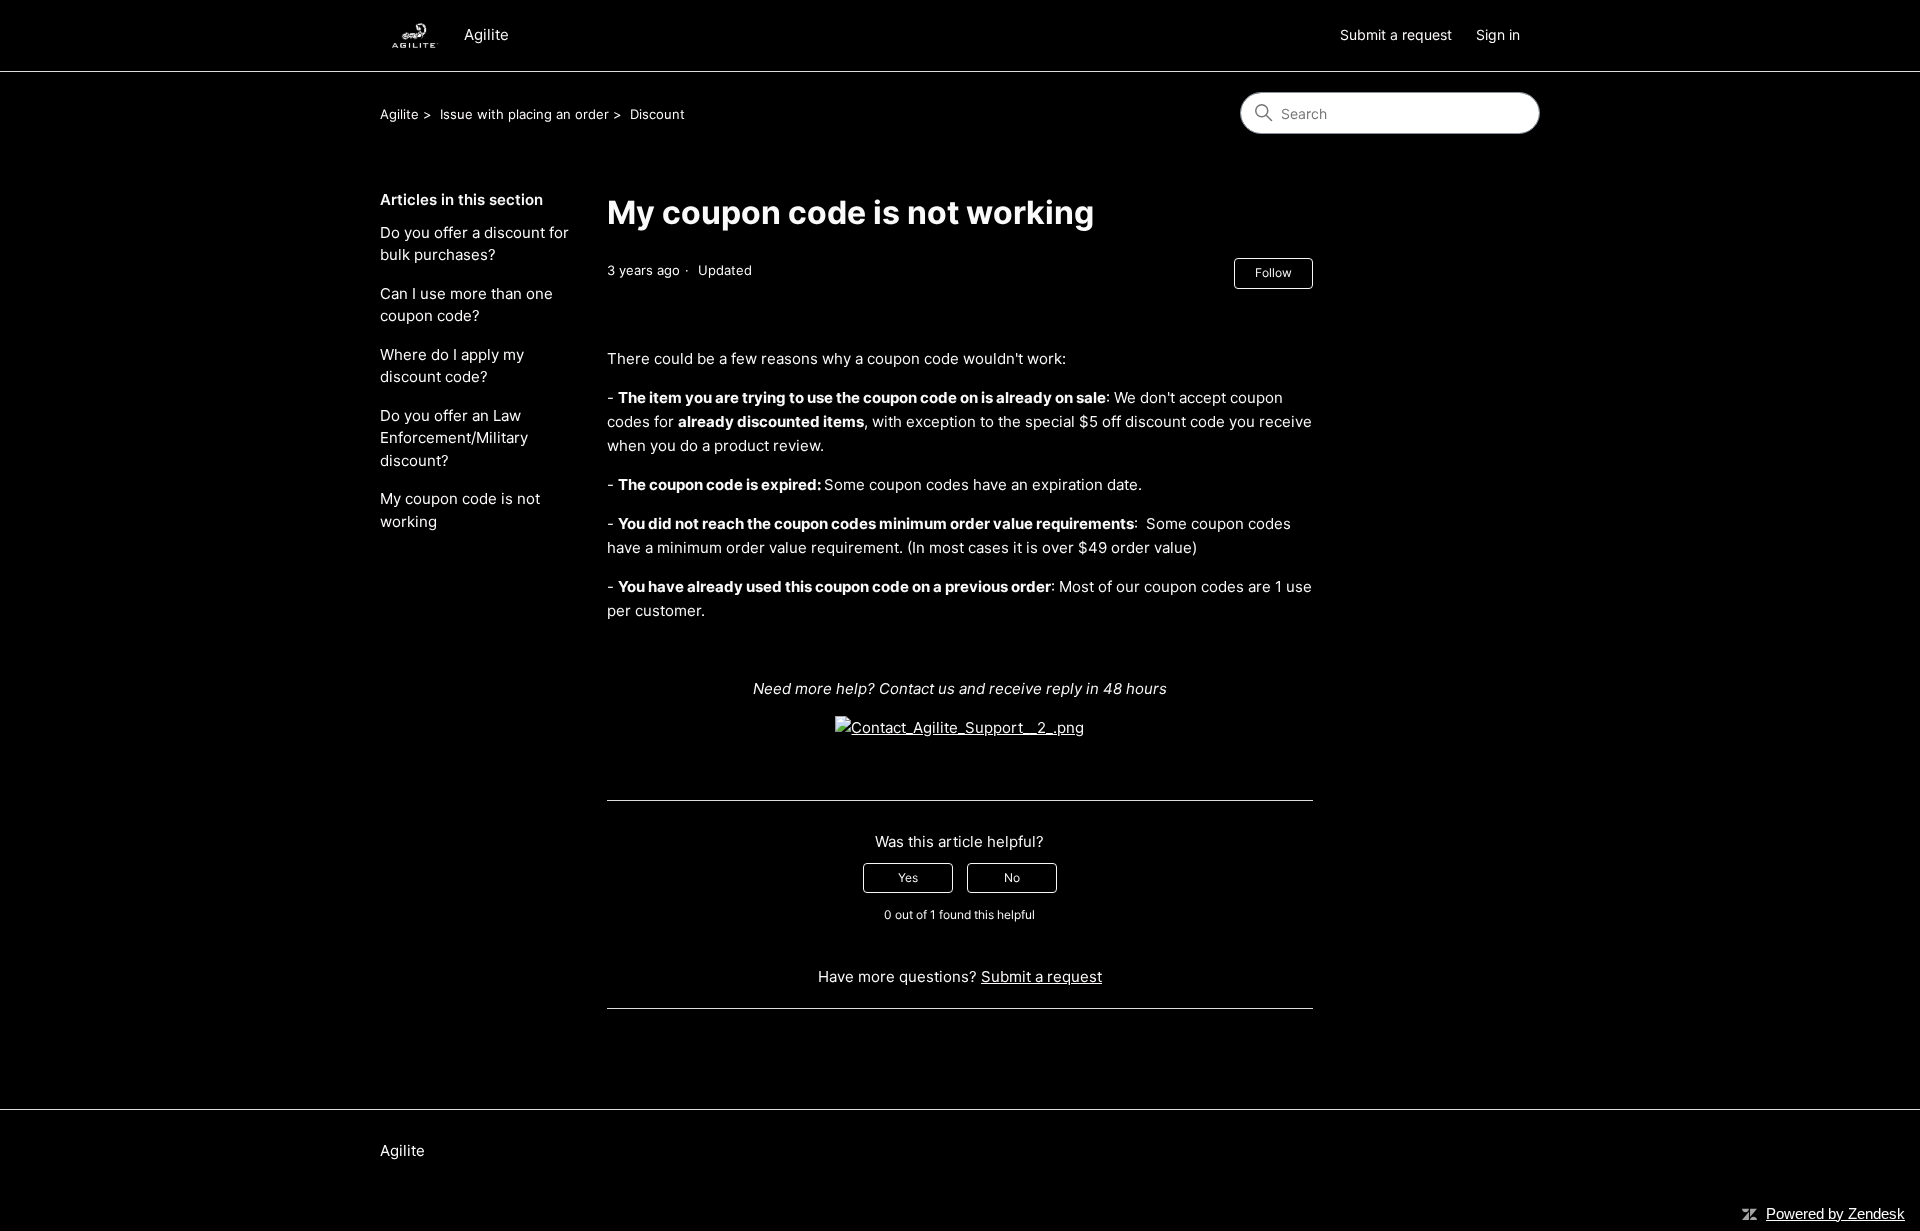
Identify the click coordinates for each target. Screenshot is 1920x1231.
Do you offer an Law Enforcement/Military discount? (454, 438)
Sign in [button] (1498, 34)
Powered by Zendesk (1835, 1213)
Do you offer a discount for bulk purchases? (474, 244)
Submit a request (1396, 34)
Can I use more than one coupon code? (466, 305)
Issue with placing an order (524, 114)
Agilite (399, 114)
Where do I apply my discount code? (452, 366)
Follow (1273, 272)
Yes (908, 877)
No (1012, 877)
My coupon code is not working (460, 510)
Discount (657, 114)
